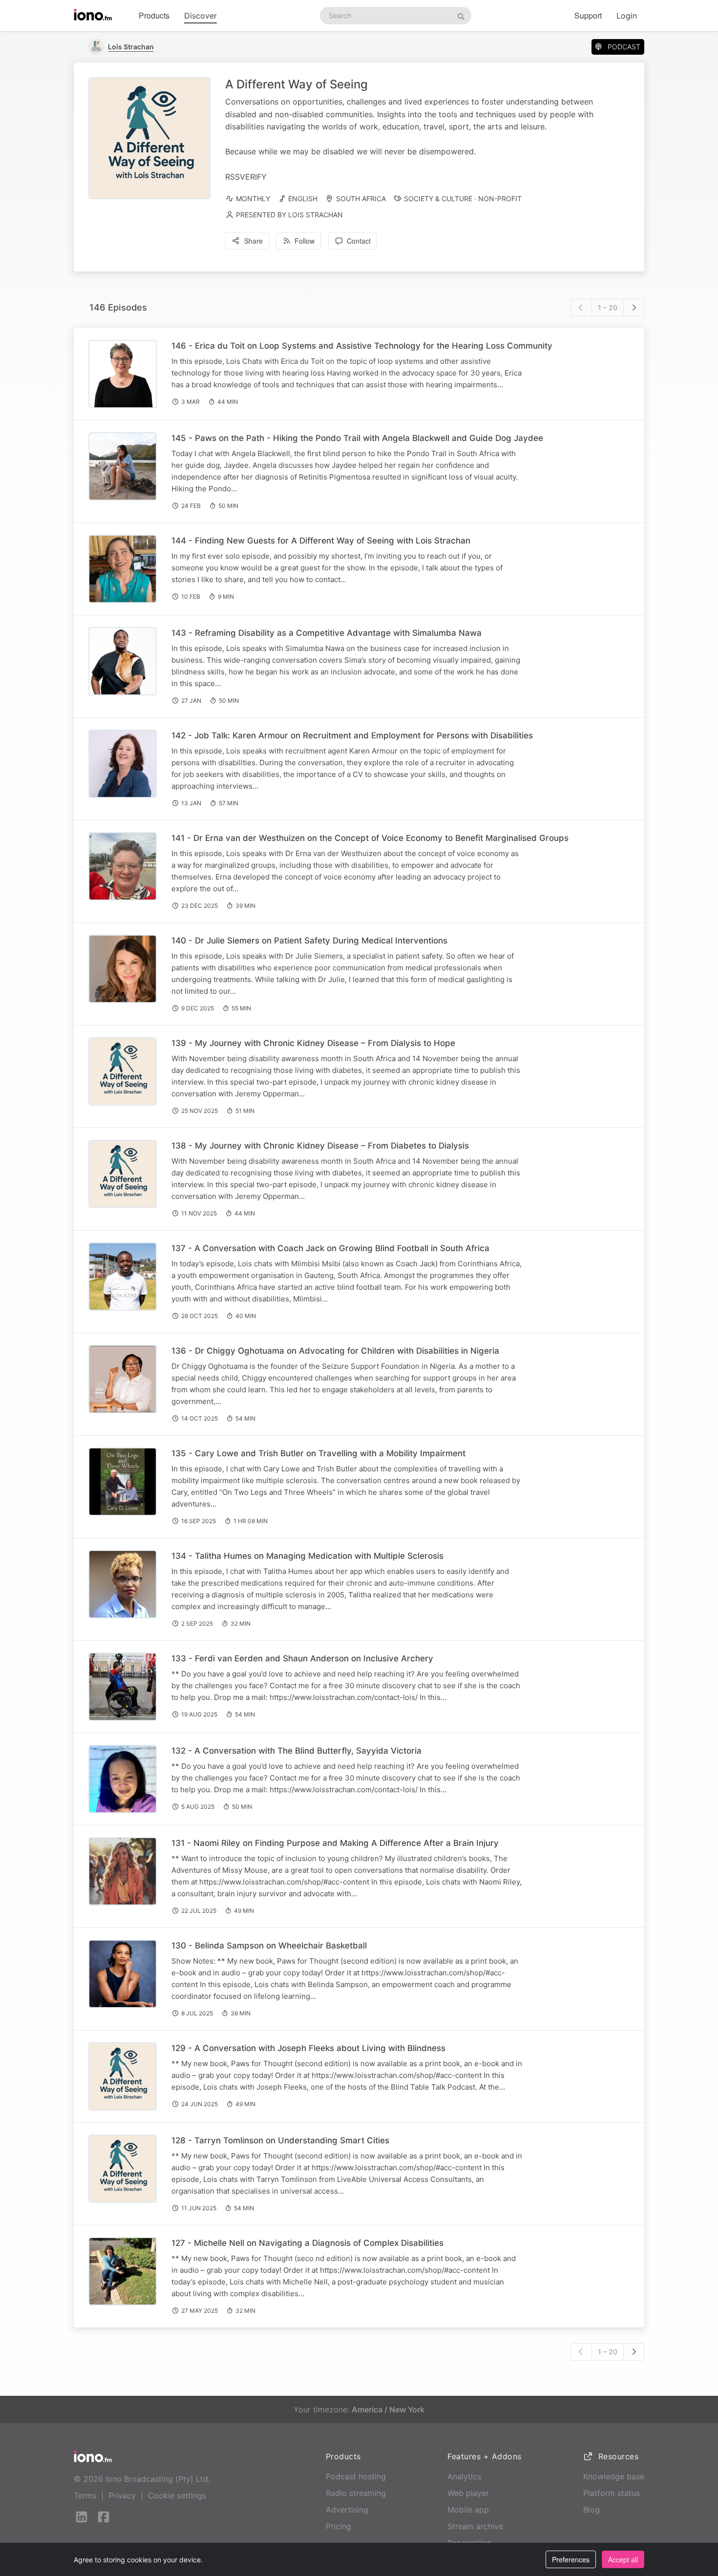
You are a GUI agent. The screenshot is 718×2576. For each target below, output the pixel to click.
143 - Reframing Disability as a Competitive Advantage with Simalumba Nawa (327, 633)
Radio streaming (356, 2493)
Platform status (612, 2493)
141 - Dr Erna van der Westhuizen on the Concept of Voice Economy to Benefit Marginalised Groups (370, 838)
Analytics (464, 2476)
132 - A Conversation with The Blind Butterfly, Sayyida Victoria (296, 1751)
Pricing (338, 2526)
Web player (468, 2493)
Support (588, 15)
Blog (591, 2510)
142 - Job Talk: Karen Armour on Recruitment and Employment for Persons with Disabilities (352, 735)
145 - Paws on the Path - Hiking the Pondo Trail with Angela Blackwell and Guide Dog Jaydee (357, 438)
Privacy (122, 2495)
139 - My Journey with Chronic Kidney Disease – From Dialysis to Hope (313, 1043)
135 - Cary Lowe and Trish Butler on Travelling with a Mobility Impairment (318, 1453)
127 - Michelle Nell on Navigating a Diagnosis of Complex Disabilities (307, 2243)
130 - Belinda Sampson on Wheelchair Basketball (269, 1946)
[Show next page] (634, 308)
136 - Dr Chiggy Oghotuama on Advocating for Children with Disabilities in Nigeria (335, 1351)
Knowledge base (614, 2476)
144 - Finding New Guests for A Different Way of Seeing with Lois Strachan (321, 541)
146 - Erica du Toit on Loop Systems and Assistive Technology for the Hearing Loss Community (362, 346)
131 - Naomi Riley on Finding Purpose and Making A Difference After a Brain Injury (335, 1843)
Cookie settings (177, 2495)
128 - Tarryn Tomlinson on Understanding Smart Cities (280, 2140)
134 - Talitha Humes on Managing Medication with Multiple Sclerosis (307, 1556)
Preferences (571, 2559)
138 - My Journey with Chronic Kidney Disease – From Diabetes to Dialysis (320, 1146)
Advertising (347, 2510)
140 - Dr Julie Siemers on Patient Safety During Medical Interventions (309, 941)
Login (627, 16)
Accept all (623, 2559)
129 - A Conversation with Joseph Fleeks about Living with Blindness (308, 2048)
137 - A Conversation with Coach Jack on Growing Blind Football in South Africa (330, 1248)
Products (154, 15)
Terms (85, 2495)
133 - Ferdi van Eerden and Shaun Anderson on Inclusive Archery (302, 1658)
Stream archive (475, 2526)
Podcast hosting (356, 2476)
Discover (201, 16)
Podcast (624, 47)
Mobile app (468, 2510)
